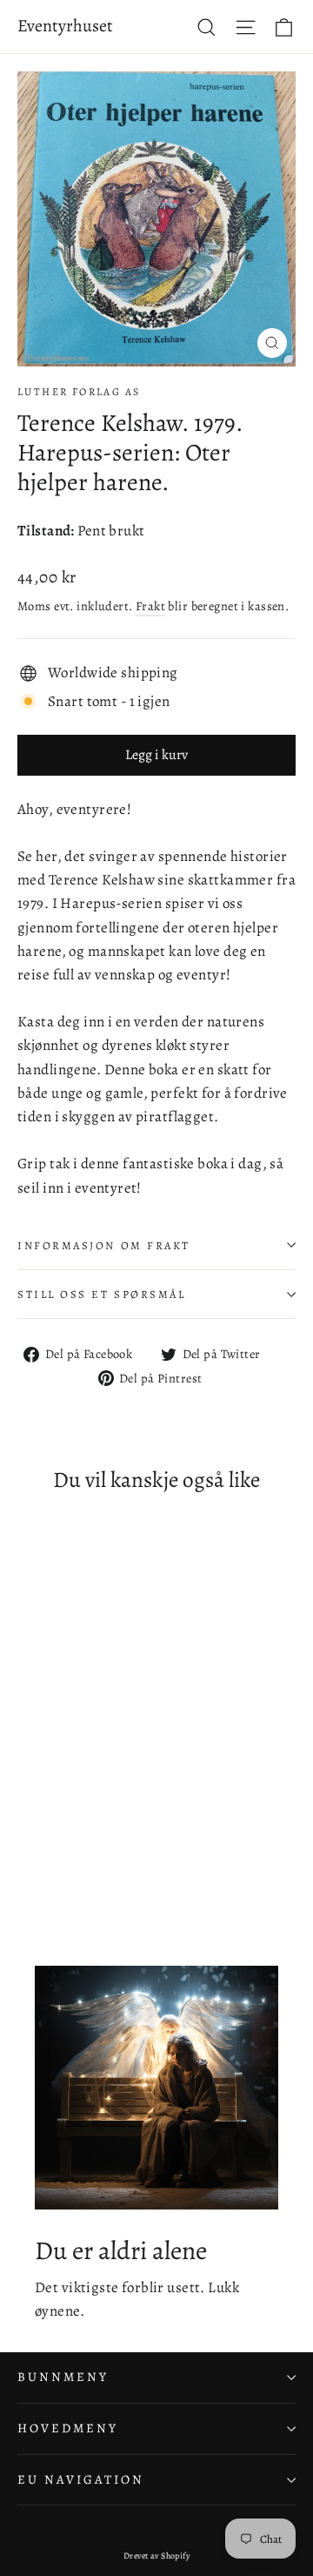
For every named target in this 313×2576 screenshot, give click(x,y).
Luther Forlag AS (79, 392)
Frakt (150, 606)
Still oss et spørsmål (102, 1294)
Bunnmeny (63, 2377)
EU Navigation (81, 2479)
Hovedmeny (67, 2428)
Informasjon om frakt (104, 1245)
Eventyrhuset (65, 26)
